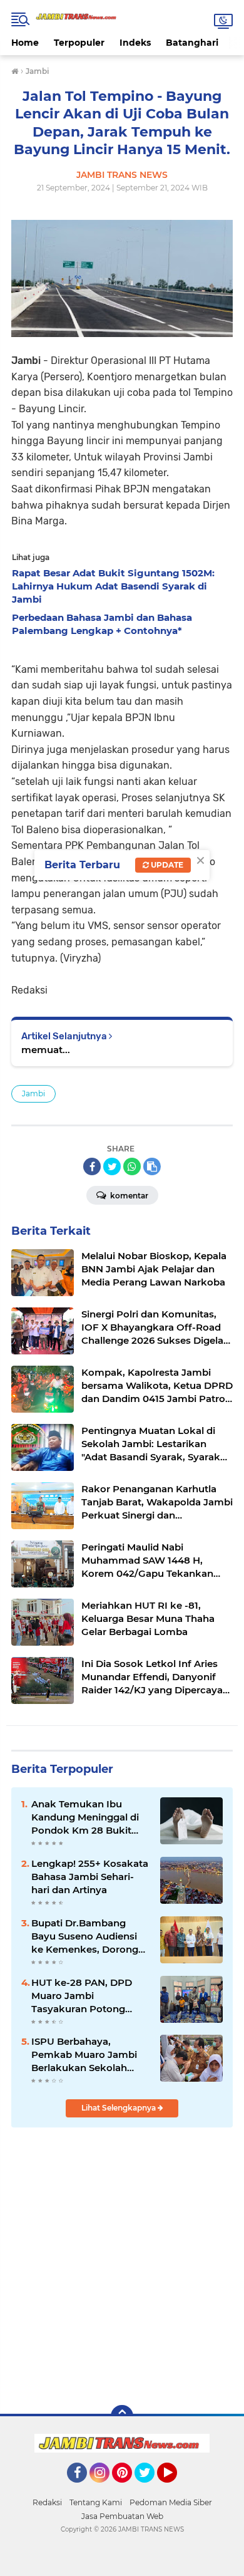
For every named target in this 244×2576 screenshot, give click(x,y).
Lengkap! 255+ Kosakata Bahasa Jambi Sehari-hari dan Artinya (90, 1877)
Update (166, 865)
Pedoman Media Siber (171, 2502)
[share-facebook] (92, 1166)
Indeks (135, 43)
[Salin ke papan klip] (152, 1166)
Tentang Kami (96, 2502)
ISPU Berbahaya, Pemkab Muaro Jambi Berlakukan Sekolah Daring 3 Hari (84, 2055)
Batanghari (192, 43)
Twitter (150, 2488)
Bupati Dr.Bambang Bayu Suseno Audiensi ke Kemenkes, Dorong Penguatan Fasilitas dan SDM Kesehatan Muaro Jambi (89, 1936)
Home (25, 43)
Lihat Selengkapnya (119, 2108)
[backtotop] (122, 2416)
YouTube (175, 2488)
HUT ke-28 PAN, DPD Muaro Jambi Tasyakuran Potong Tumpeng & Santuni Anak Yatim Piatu (82, 1996)
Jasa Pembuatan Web (122, 2516)
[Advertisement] (122, 2265)
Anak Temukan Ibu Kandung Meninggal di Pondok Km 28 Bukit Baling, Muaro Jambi (85, 1817)
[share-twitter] (112, 1166)
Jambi (33, 1093)
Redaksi (47, 2502)
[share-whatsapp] (132, 1166)
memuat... (46, 1050)
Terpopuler (79, 43)
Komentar (128, 1196)
